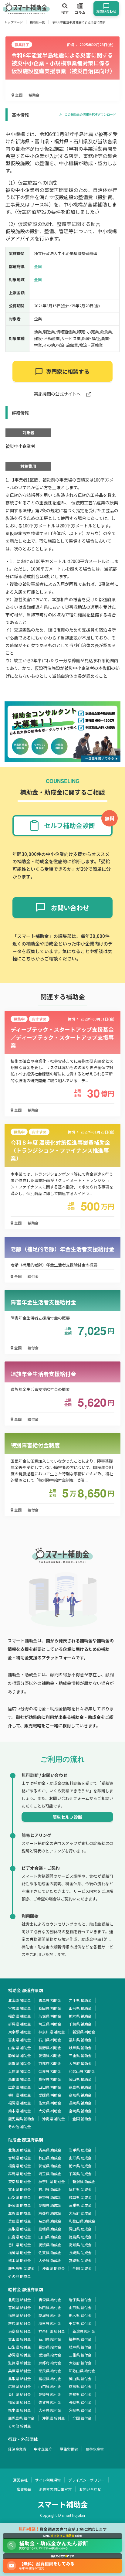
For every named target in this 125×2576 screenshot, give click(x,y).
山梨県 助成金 (20, 2197)
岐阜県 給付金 (80, 2347)
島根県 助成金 (50, 2229)
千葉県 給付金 (80, 2323)
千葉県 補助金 (80, 2024)
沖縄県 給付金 (54, 2418)
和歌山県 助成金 (82, 2221)
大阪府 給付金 (80, 2363)
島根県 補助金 (50, 2079)
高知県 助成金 (80, 2245)
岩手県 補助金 (80, 2000)
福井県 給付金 (80, 2339)
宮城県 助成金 (20, 2158)
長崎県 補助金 (80, 2103)
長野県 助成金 (50, 2197)
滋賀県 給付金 (20, 2363)
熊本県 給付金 (20, 2410)
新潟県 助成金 (84, 2181)
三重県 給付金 (80, 2355)
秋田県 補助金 (50, 2008)
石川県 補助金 (50, 2040)
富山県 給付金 (20, 2339)
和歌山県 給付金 (82, 2371)
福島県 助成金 (20, 2166)
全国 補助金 (82, 2119)
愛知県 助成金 (50, 2205)
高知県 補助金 (80, 2095)
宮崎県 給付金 (80, 2410)
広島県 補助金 (20, 2087)
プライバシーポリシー (86, 2480)
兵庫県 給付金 (20, 2371)
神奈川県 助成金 (52, 2181)
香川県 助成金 (20, 2245)
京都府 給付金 (50, 2363)
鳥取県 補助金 (20, 2079)
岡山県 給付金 (80, 2378)
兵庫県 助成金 (20, 2221)
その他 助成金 (20, 2276)
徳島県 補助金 (80, 2087)
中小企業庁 (43, 2449)
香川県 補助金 (20, 2095)
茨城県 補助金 (50, 2016)
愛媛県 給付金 (50, 2394)
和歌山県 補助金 (82, 2071)
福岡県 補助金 (20, 2103)
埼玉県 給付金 (50, 2323)
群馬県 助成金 (20, 2174)
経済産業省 (17, 2449)
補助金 (34, 95)
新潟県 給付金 (84, 2331)
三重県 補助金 (80, 2055)
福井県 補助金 (80, 2040)
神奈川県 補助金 (52, 2032)
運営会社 (20, 2480)
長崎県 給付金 (80, 2402)
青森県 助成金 (50, 2150)
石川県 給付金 (50, 2339)
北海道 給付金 (20, 2300)
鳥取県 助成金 (20, 2229)
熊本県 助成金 (20, 2260)
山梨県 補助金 (20, 2048)
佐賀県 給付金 (50, 2402)
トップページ (14, 22)
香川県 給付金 (20, 2394)
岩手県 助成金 (80, 2150)
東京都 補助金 (20, 2032)
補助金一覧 (37, 22)
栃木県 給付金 (80, 2315)
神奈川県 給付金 (52, 2331)
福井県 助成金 (80, 2189)
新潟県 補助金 (84, 2032)
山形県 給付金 (80, 2307)
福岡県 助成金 (20, 2252)
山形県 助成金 (80, 2158)
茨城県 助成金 (50, 2166)
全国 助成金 (82, 2268)
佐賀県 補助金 (50, 2103)
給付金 (33, 1276)
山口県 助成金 (50, 2237)
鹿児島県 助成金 (21, 2268)
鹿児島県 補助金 (21, 2119)
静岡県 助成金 (20, 2205)
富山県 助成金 (20, 2189)
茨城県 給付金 (50, 2315)
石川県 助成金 (50, 2189)
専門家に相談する (68, 371)
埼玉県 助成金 (50, 2174)
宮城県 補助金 (20, 2008)
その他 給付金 (20, 2426)
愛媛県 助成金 (50, 2245)
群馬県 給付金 (20, 2323)
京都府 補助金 (50, 2063)
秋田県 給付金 (50, 2307)
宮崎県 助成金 (80, 2260)
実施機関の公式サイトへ (58, 394)
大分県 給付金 (50, 2410)
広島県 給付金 (20, 2386)
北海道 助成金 (20, 2150)
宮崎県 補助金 (80, 2111)
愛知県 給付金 (50, 2355)
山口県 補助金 (50, 2087)
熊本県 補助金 (20, 2111)
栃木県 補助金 (80, 2016)
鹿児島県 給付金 (21, 2418)
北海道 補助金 (20, 2000)
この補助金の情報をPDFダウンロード (90, 115)
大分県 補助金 (50, 2111)
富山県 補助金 (20, 2040)
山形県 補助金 (80, 2008)
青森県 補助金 (50, 2000)
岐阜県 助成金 (80, 2197)
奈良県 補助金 (50, 2071)
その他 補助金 (20, 2126)
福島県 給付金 (20, 2315)
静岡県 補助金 (20, 2055)
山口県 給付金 (50, 2386)
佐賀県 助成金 (50, 2252)
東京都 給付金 (20, 2331)
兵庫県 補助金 (20, 2071)
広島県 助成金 (20, 2237)
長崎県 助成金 (80, 2252)
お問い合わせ (90, 2489)
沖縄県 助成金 (54, 2268)
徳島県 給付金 (80, 2386)
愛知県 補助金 (50, 2055)
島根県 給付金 (50, 2378)
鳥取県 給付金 (20, 2378)
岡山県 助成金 (80, 2229)
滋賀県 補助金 (20, 2063)
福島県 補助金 (20, 2016)
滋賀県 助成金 (20, 2213)
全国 (18, 95)
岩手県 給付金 (80, 2300)
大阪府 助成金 (80, 2213)
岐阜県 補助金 (80, 2048)
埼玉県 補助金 (50, 2024)
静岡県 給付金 (20, 2355)
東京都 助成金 (20, 2181)
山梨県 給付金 (20, 2347)
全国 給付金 (82, 2418)
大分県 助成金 (50, 2260)
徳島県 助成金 (80, 2237)
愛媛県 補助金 (50, 2095)
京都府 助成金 (50, 2213)
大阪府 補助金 (80, 2063)
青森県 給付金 (50, 2300)
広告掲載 (24, 2489)
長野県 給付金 (50, 2347)
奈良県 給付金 (50, 2371)
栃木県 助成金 (80, 2166)
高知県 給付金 (80, 2394)
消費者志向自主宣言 (55, 2489)
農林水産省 (95, 2449)
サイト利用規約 (48, 2480)
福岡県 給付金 (20, 2402)
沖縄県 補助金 (54, 2119)
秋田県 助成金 (50, 2158)
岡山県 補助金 (80, 2079)
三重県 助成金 (80, 2205)
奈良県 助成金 (50, 2221)
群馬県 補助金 (20, 2024)
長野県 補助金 (50, 2048)
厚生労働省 (69, 2449)
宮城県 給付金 (20, 2307)
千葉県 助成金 (80, 2174)
